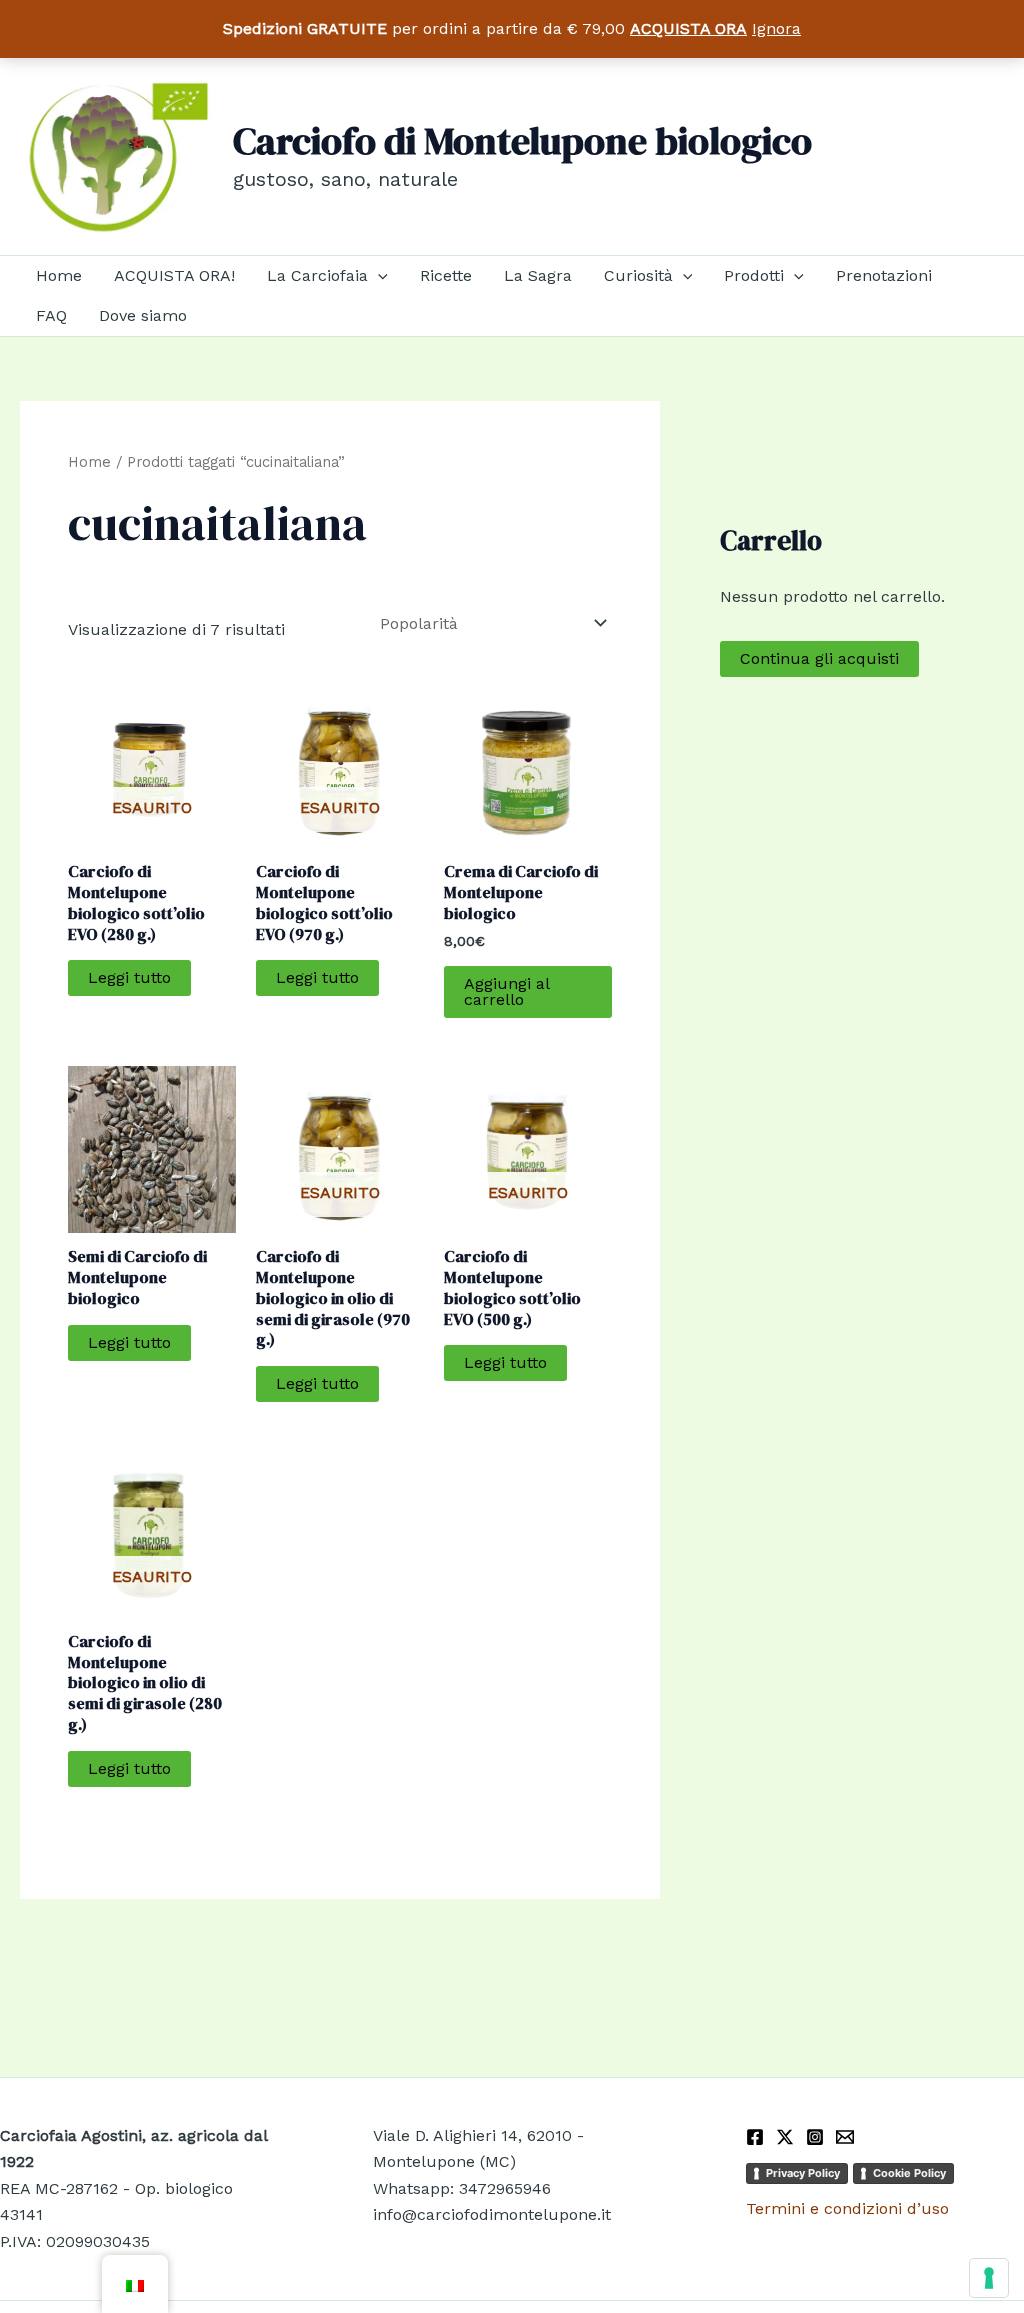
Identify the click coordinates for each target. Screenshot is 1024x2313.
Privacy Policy (803, 2173)
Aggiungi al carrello (507, 991)
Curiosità (638, 275)
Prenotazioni (884, 275)
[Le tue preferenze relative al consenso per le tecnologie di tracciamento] (989, 2278)
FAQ (51, 315)
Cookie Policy (909, 2173)
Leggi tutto (129, 977)
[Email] (845, 2137)
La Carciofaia (317, 275)
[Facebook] (755, 2137)
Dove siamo (143, 315)
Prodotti (754, 275)
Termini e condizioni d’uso (847, 2208)
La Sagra (538, 275)
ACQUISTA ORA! (174, 275)
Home (59, 275)
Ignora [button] (776, 28)
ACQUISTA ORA (688, 28)
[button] (378, 276)
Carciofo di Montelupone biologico (522, 141)
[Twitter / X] (785, 2137)
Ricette (446, 275)
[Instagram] (815, 2137)
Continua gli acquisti (819, 658)
